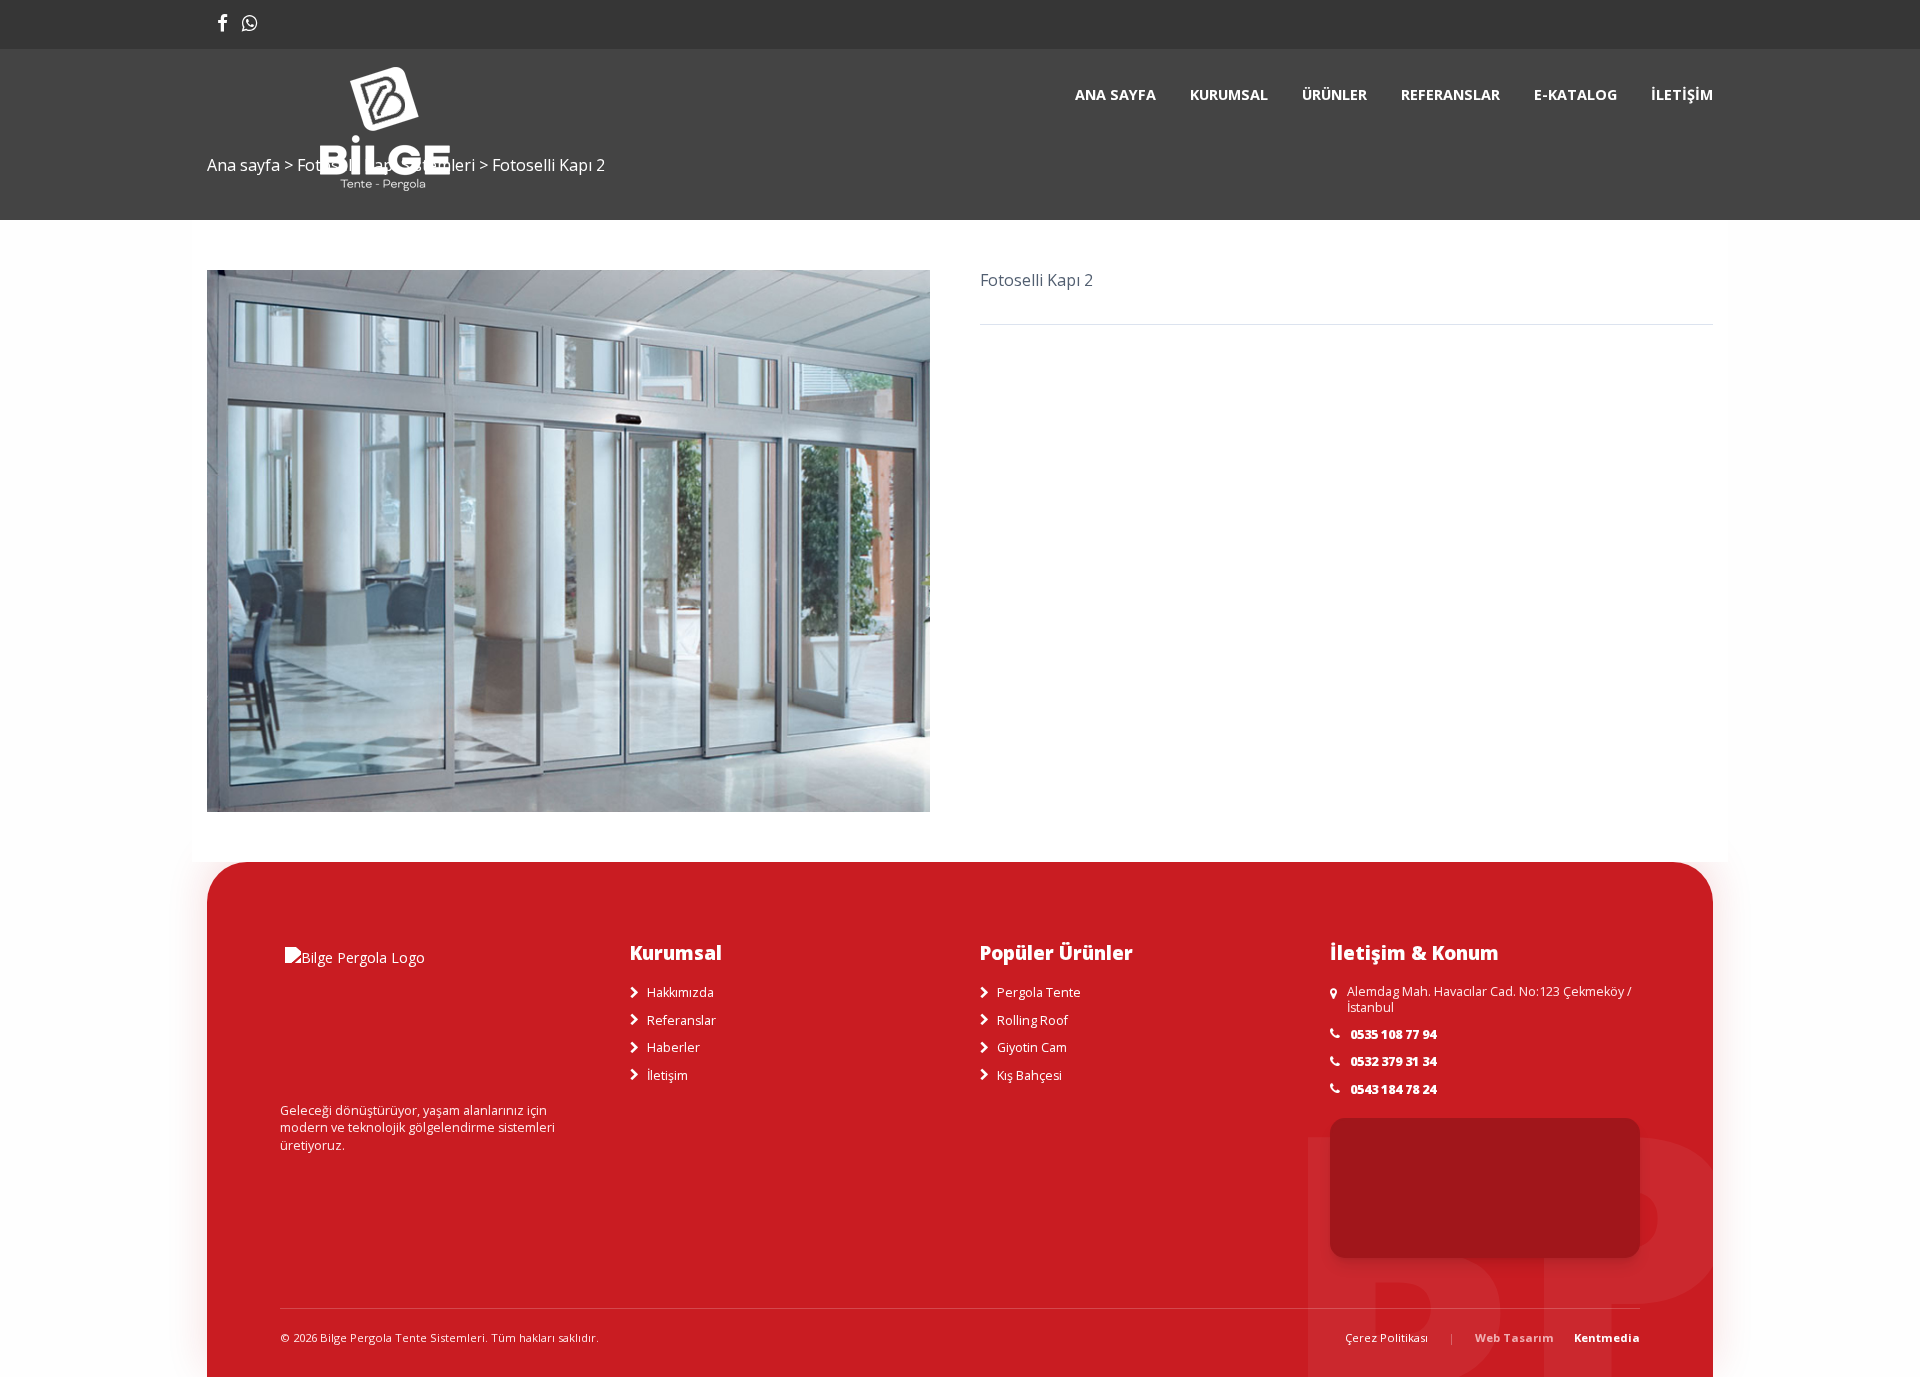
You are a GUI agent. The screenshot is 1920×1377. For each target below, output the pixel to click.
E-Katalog (1575, 94)
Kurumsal (1229, 94)
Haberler (673, 1047)
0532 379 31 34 (1393, 1061)
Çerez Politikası (1386, 1337)
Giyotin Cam (1032, 1047)
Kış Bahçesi (1029, 1075)
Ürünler (1334, 94)
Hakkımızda (680, 992)
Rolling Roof (1032, 1020)
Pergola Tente (1039, 992)
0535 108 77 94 (1393, 1034)
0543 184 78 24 (1393, 1089)
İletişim (1682, 94)
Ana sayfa (1115, 94)
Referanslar (1450, 94)
